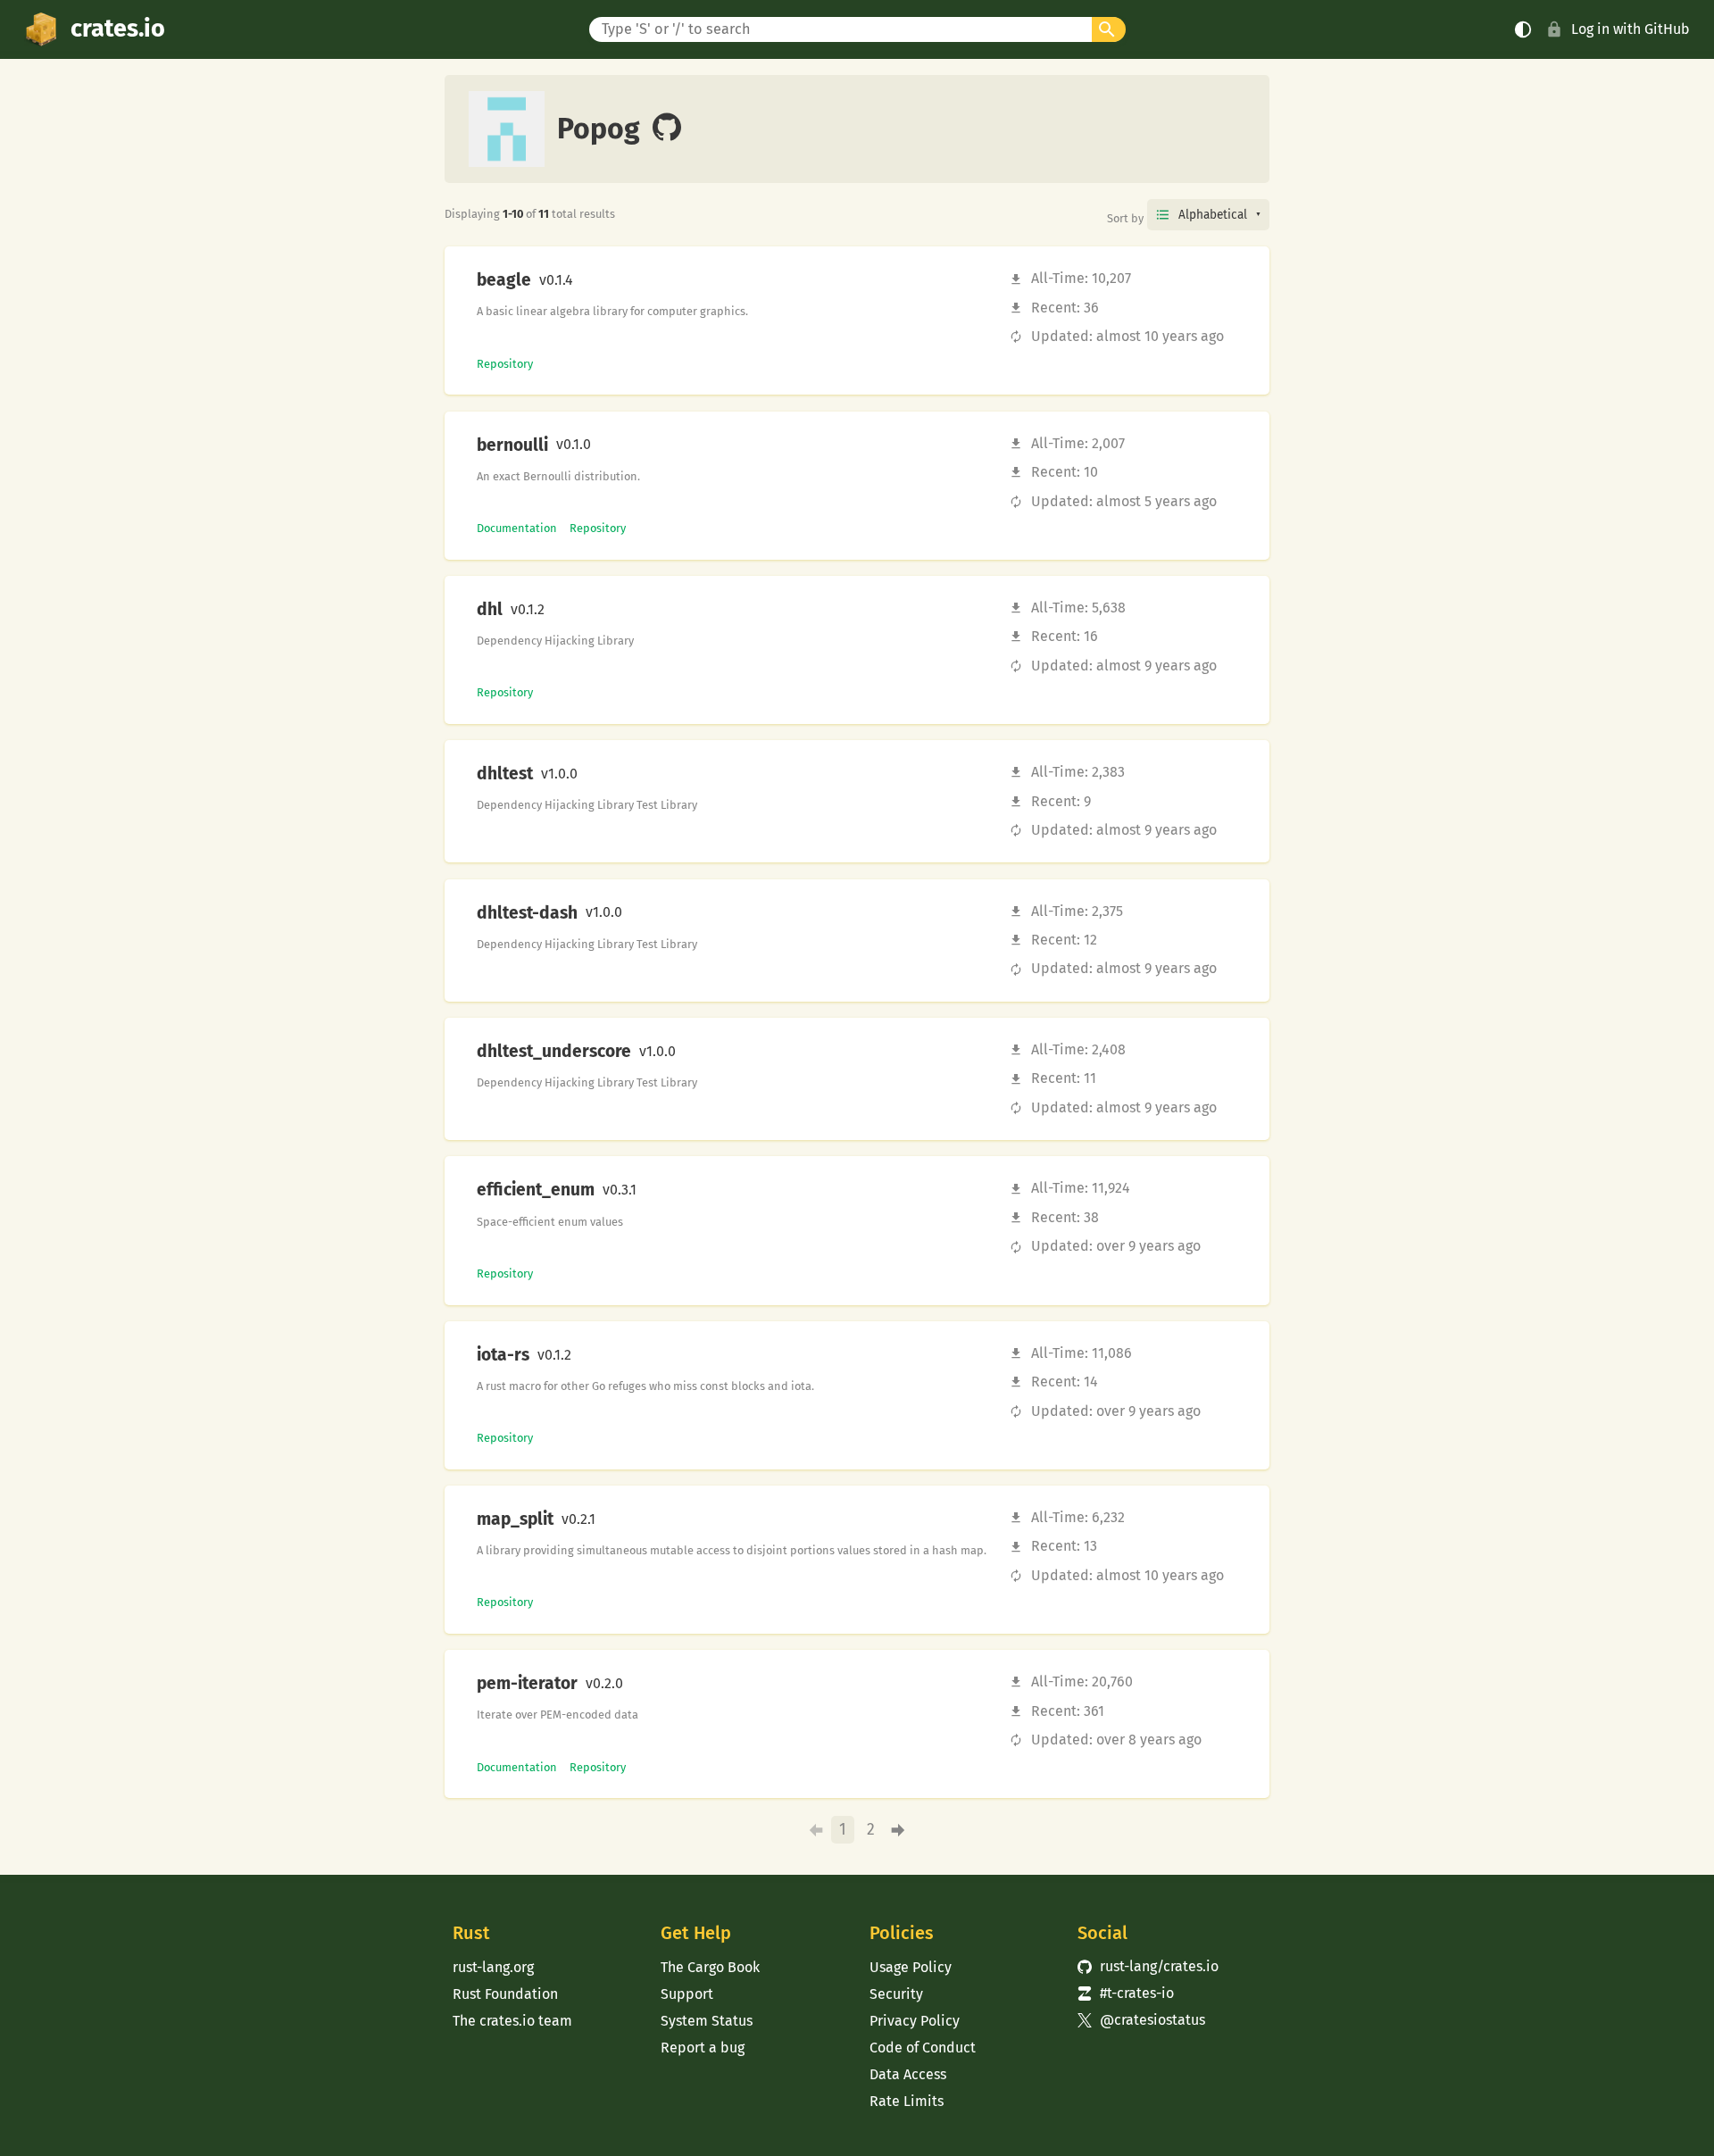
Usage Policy (911, 1967)
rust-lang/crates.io (1148, 1966)
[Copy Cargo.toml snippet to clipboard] (588, 280)
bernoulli (512, 445)
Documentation (517, 528)
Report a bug (703, 2048)
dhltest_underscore (554, 1052)
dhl (490, 610)
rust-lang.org (493, 1967)
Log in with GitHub (1631, 29)
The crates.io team (512, 2021)
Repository (505, 364)
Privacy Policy (915, 2021)
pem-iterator (527, 1684)
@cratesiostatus (1141, 2020)
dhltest (505, 774)
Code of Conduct (923, 2048)
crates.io (118, 29)
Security (896, 1994)
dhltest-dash (527, 913)
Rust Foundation (505, 1994)
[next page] (899, 1830)
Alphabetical (1213, 215)
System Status (707, 2021)
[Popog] (667, 129)
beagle (504, 280)
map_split (515, 1519)
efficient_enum (536, 1190)
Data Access (908, 2074)
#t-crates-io (1126, 1993)
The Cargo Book (710, 1967)
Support (687, 1994)
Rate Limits (907, 2101)
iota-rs (503, 1355)
